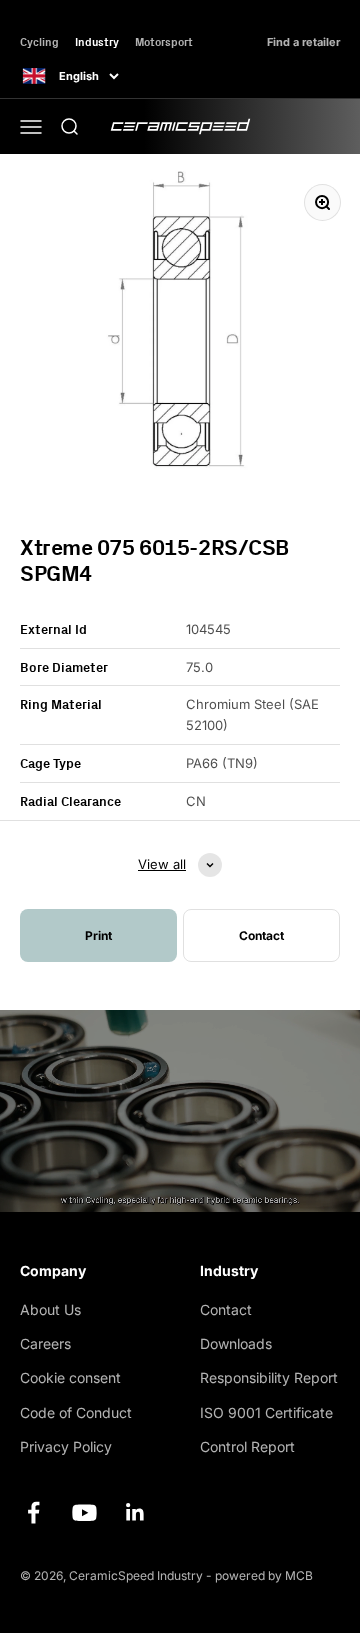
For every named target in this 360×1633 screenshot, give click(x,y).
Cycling (39, 41)
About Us (50, 1309)
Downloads (236, 1343)
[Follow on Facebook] (33, 1512)
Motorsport (164, 41)
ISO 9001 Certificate (266, 1412)
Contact (226, 1309)
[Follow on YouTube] (84, 1512)
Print (98, 935)
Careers (45, 1343)
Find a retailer (303, 42)
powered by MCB (264, 1575)
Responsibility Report (269, 1377)
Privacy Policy (66, 1446)
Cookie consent (70, 1377)
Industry (97, 41)
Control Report (247, 1446)
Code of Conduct (76, 1412)
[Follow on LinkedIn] (135, 1512)
